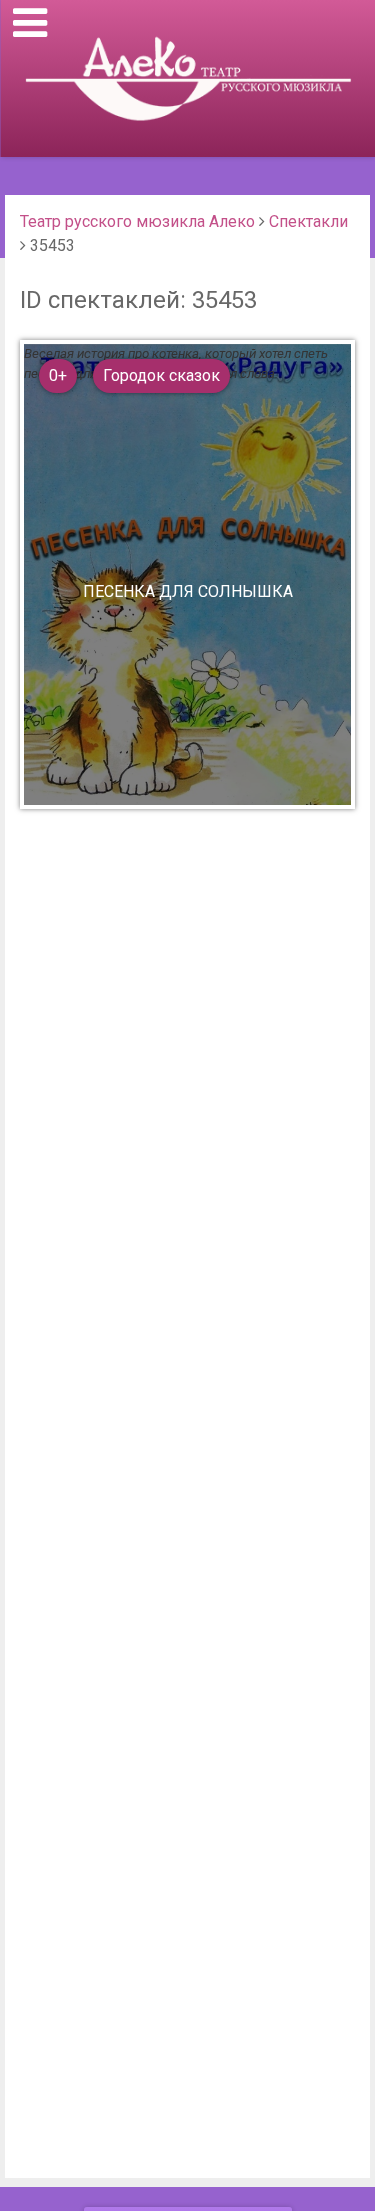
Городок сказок (161, 375)
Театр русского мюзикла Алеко (137, 221)
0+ (58, 375)
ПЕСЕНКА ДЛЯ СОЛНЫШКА (188, 592)
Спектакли (308, 221)
